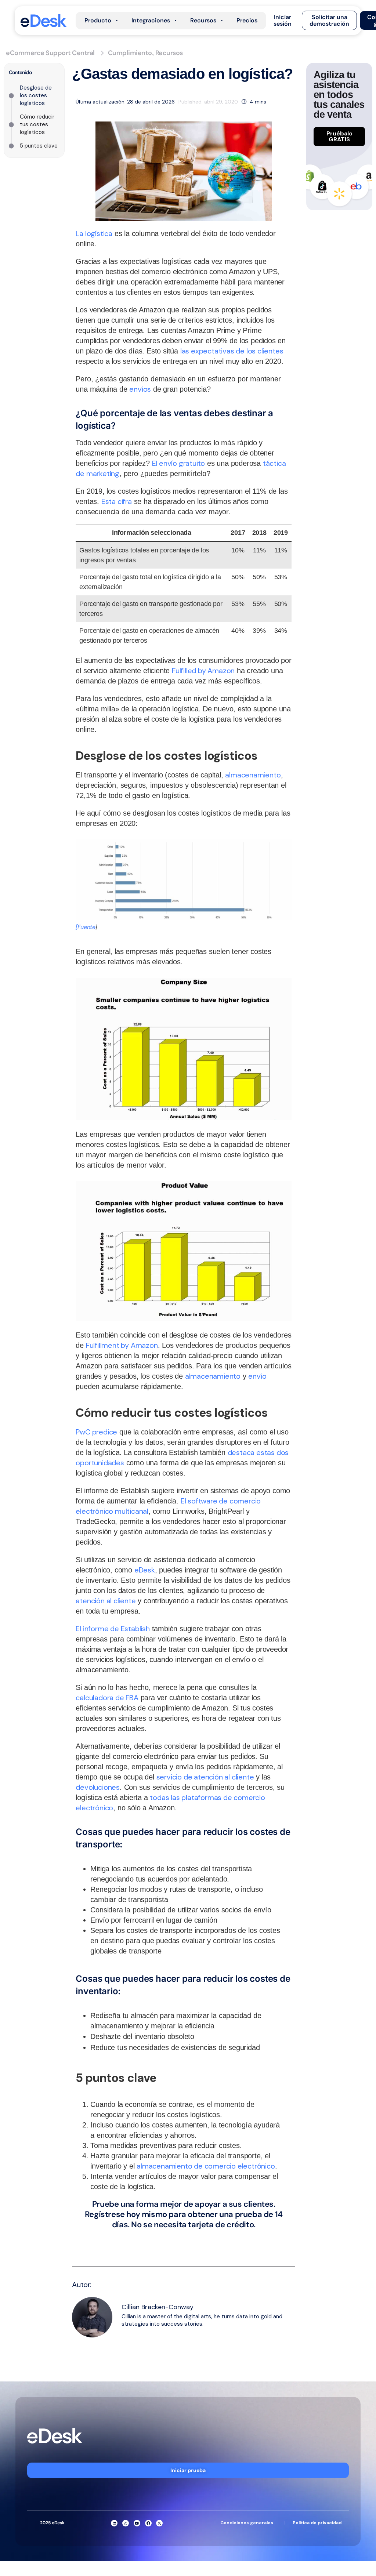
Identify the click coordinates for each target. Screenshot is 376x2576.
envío (257, 1376)
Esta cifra (117, 501)
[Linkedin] (114, 2523)
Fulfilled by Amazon (203, 671)
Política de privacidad (317, 2523)
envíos (140, 389)
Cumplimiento (130, 53)
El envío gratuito (179, 463)
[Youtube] (137, 2523)
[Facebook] (148, 2523)
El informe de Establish (113, 1629)
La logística (94, 233)
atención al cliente (106, 1601)
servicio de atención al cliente (205, 1777)
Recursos (169, 53)
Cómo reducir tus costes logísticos (37, 124)
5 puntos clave (39, 146)
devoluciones (98, 1787)
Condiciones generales (247, 2523)
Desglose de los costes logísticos (36, 95)
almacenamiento (253, 775)
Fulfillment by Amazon (122, 1345)
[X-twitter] (159, 2523)
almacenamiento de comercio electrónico (206, 2166)
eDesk (145, 1570)
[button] (283, 21)
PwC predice (96, 1432)
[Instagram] (126, 2523)
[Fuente (86, 927)
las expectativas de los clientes (232, 351)
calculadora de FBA (107, 1698)
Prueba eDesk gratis (184, 2238)
